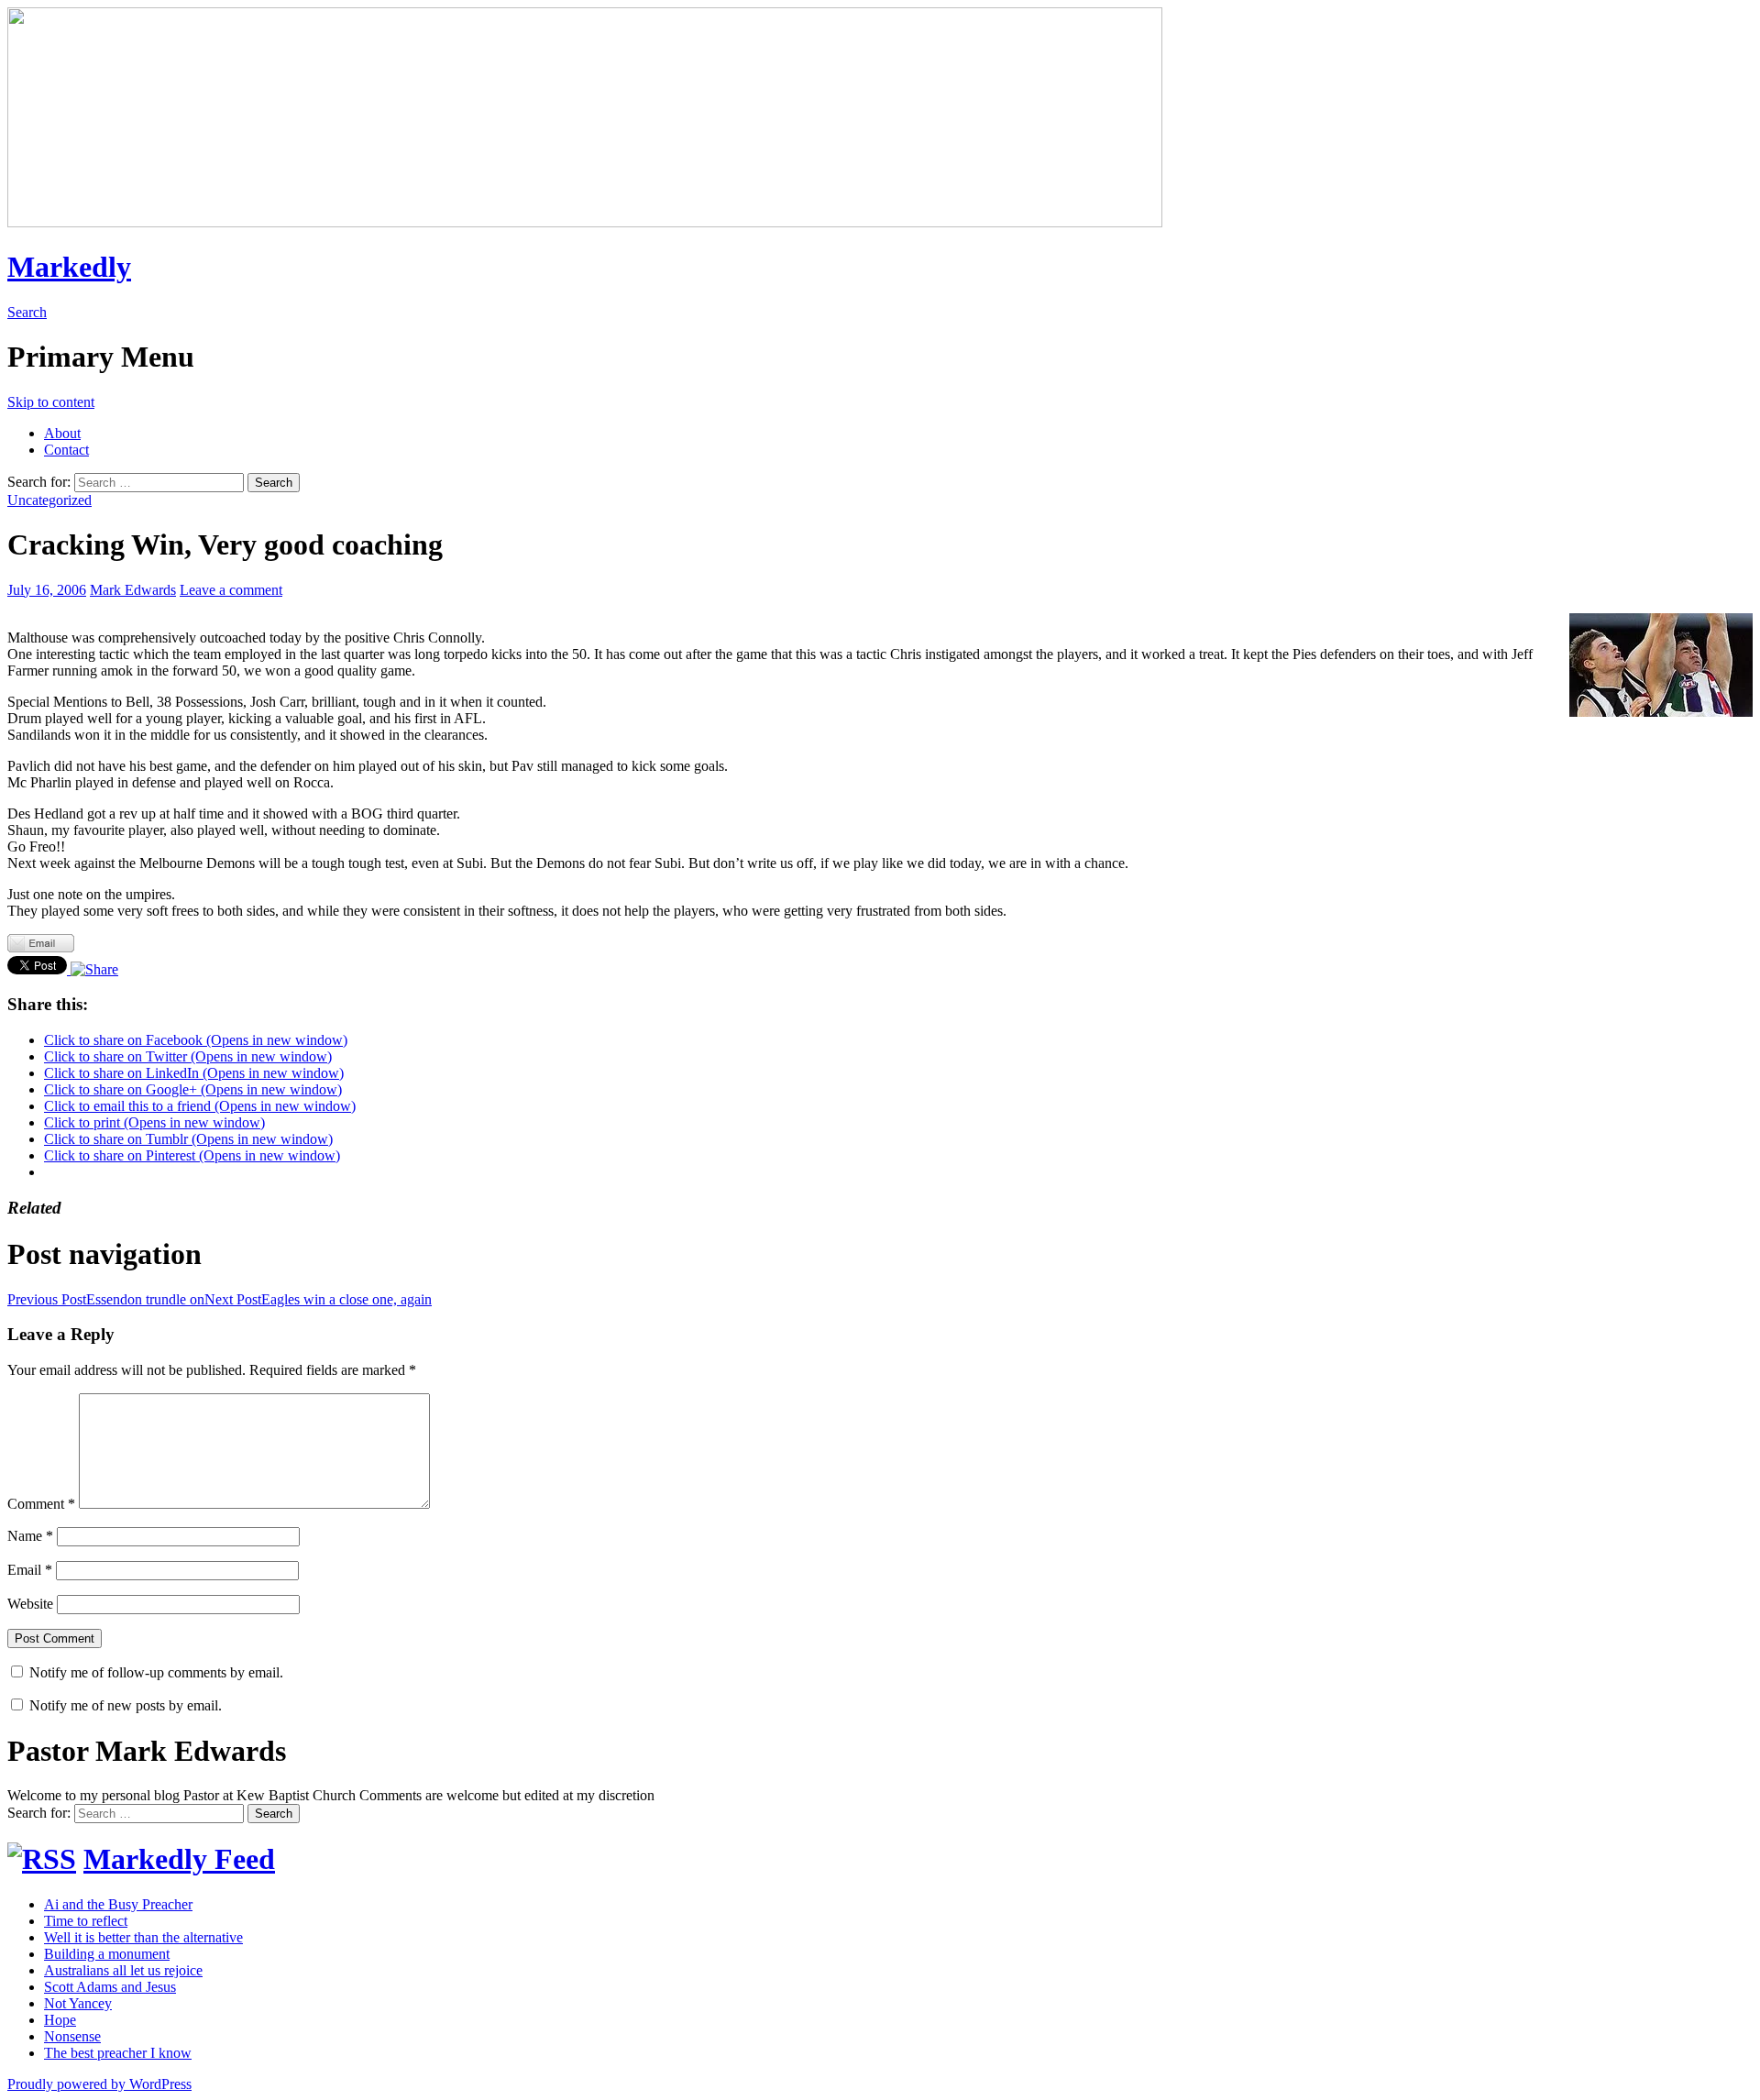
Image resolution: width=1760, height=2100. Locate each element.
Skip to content (51, 402)
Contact (66, 450)
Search (27, 312)
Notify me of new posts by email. (126, 1705)
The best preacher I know (118, 2053)
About (62, 433)
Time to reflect (86, 1921)
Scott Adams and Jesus (110, 1987)
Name (30, 1536)
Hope (60, 2020)
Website (30, 1604)
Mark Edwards (133, 590)
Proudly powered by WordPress (99, 2084)
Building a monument (107, 1954)
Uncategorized (49, 500)
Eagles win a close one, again (318, 1299)
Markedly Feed (179, 1859)
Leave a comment (231, 590)
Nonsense (72, 2036)
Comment (41, 1504)
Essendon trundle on (106, 1299)
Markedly (69, 267)
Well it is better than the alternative (143, 1937)
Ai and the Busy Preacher (118, 1904)
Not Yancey (78, 2003)
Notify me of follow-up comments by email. (156, 1672)
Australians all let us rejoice (123, 1970)
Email (30, 1570)
